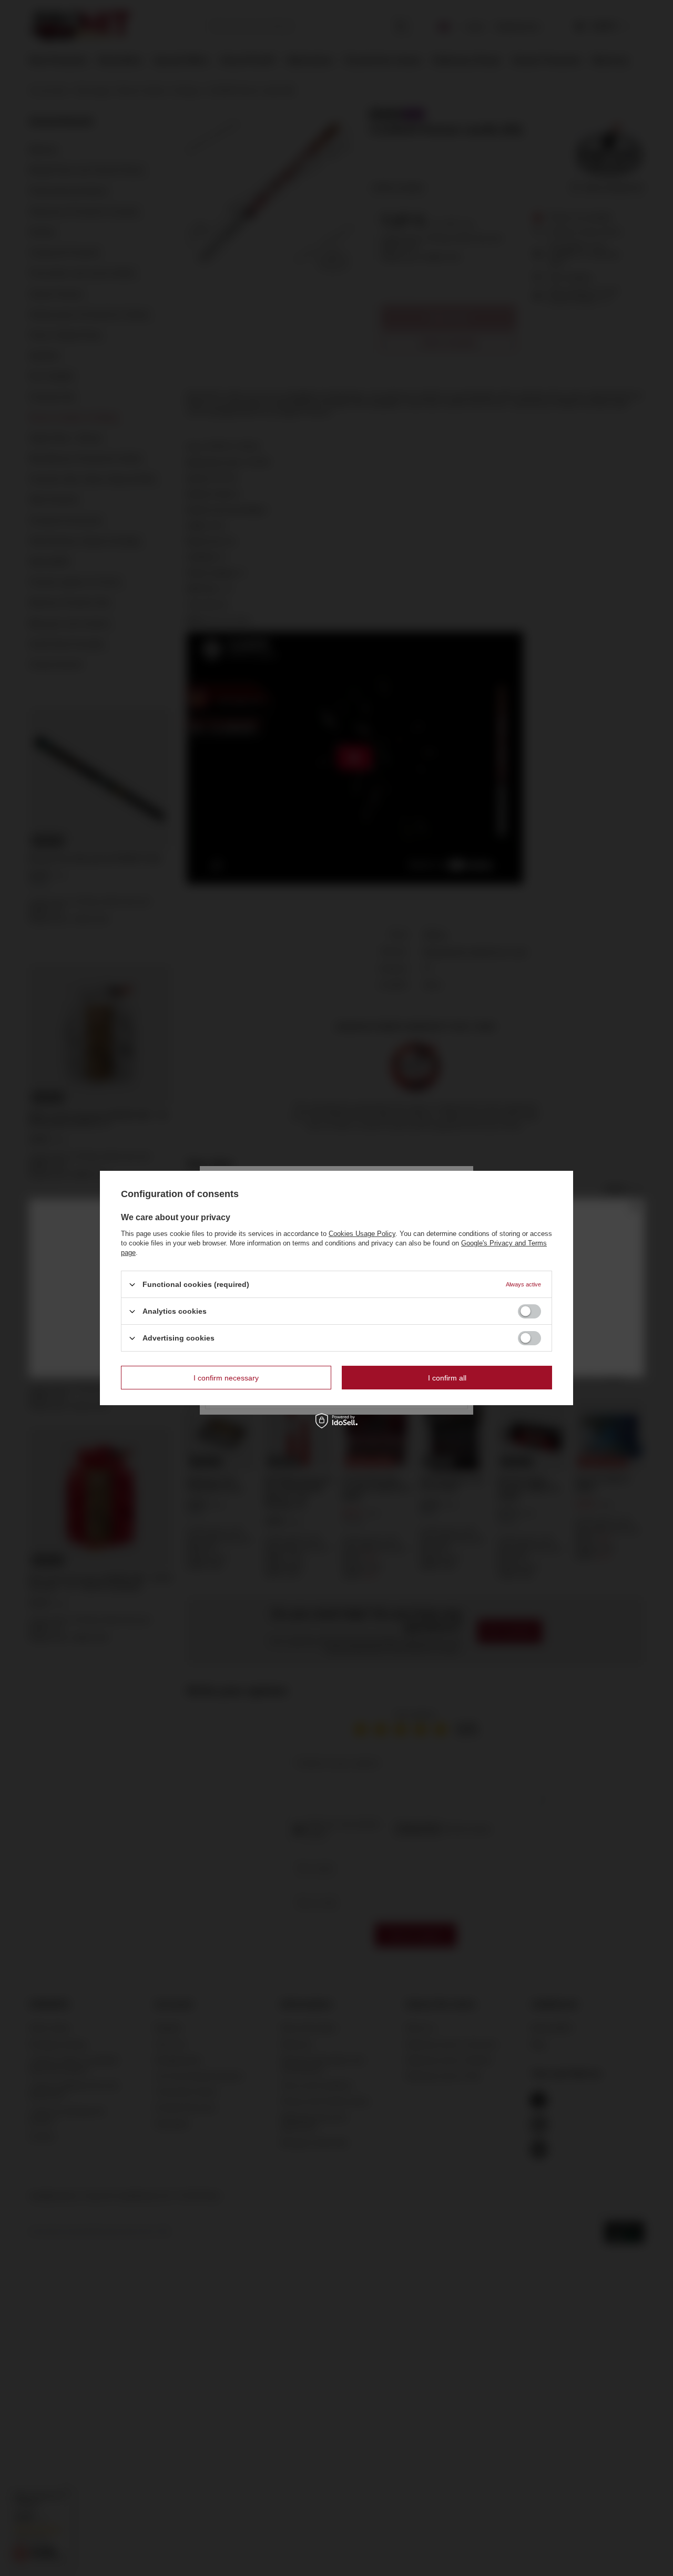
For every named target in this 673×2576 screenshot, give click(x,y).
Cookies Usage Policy (362, 1234)
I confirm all (447, 1377)
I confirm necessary (226, 1377)
